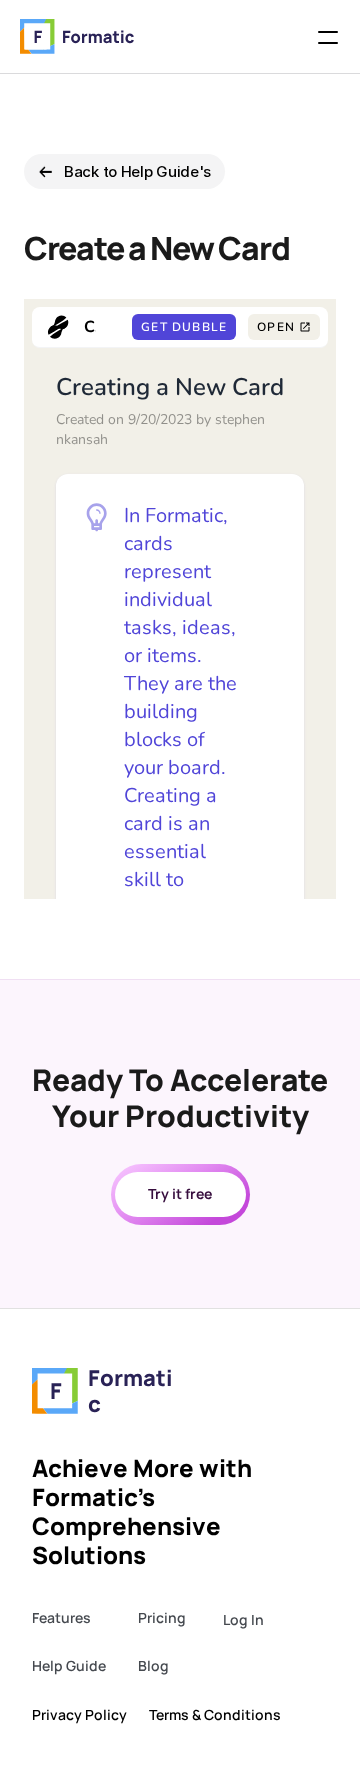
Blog (153, 1665)
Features (61, 1617)
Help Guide (69, 1665)
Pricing (162, 1617)
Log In (243, 1619)
